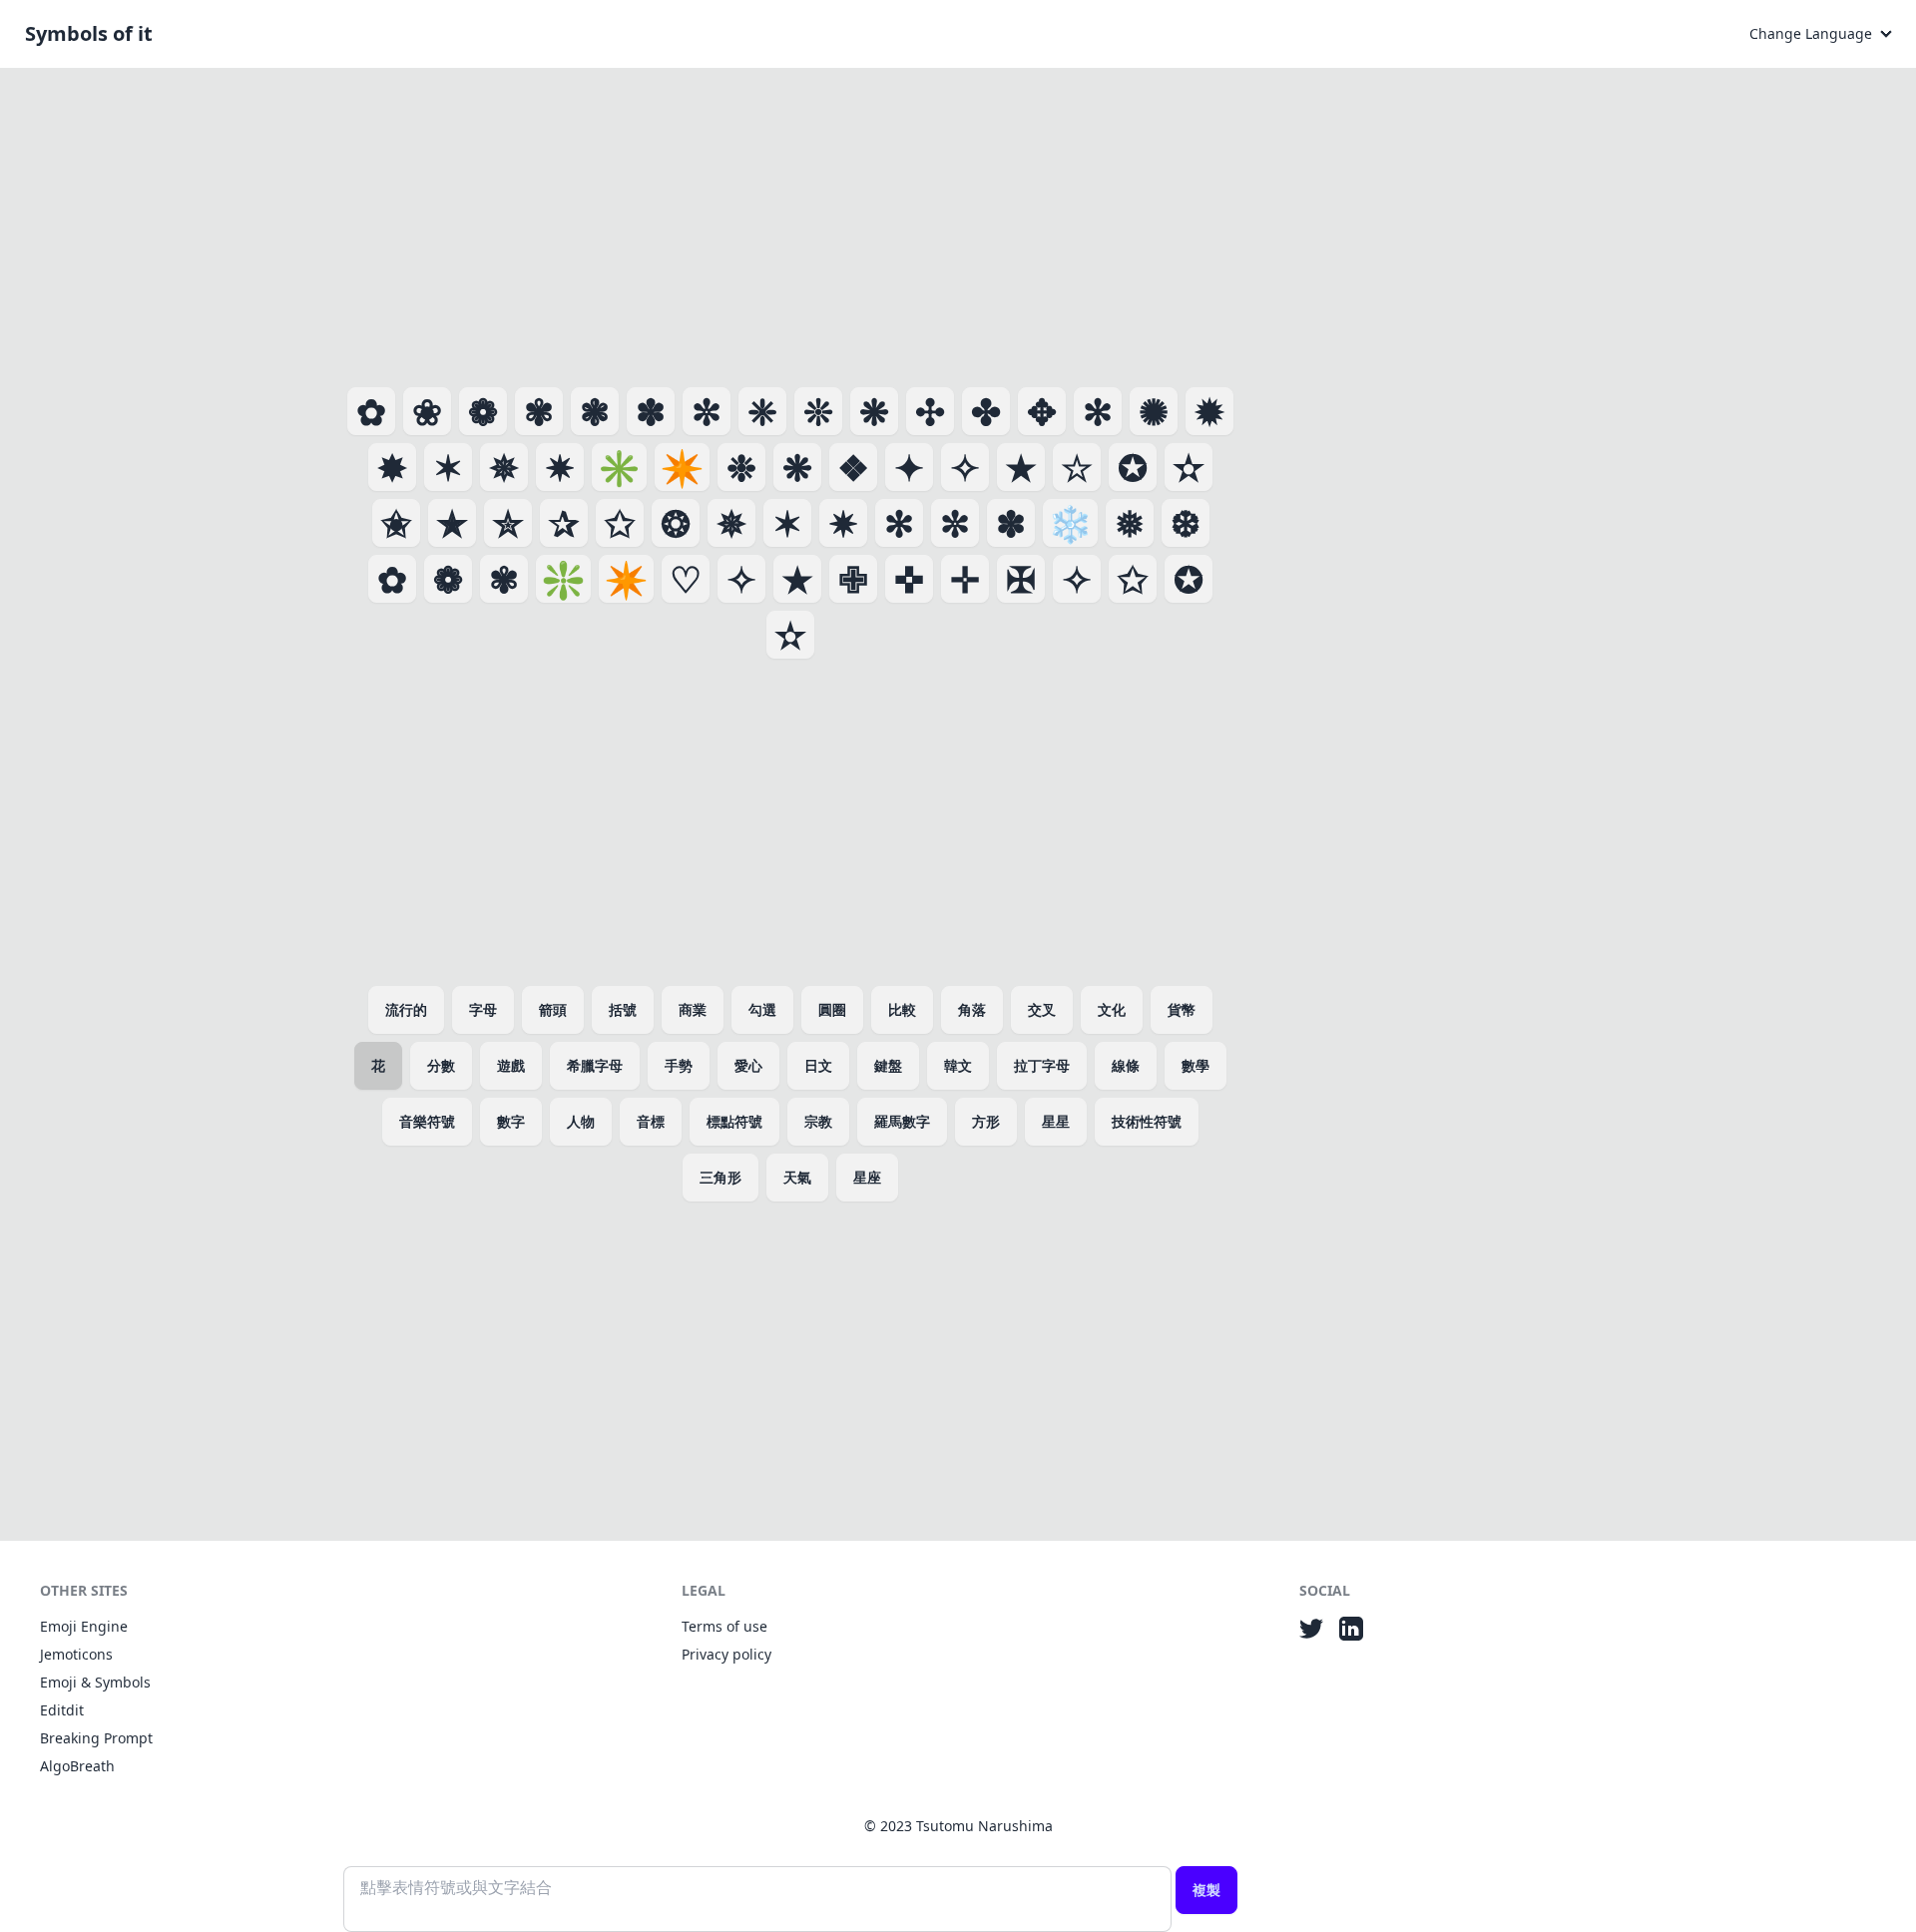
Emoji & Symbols (95, 1682)
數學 (1196, 1065)
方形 (986, 1121)
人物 (581, 1121)
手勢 (679, 1065)
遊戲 (511, 1065)
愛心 (748, 1065)
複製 (1206, 1890)
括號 (623, 1009)
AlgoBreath (77, 1766)
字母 (483, 1009)
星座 (867, 1177)
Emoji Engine (84, 1626)
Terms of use (724, 1626)
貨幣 (1182, 1009)
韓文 (958, 1065)
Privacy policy (726, 1654)
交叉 (1042, 1009)
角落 (972, 1009)
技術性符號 (1147, 1121)
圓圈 (832, 1009)
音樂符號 (427, 1121)
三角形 (720, 1177)
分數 (441, 1065)
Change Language (1811, 33)
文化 (1112, 1009)
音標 (651, 1121)
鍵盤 (888, 1065)
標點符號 (734, 1121)
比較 (902, 1009)
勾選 (762, 1009)
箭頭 (553, 1009)
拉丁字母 (1042, 1065)
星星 (1056, 1121)
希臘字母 (595, 1065)
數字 (511, 1121)
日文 (818, 1065)
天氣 (797, 1177)
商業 (693, 1009)
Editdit (62, 1710)
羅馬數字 (902, 1121)
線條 (1126, 1065)
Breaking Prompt (96, 1738)
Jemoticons (76, 1654)
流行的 (406, 1009)
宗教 (818, 1121)
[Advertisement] (790, 224)
